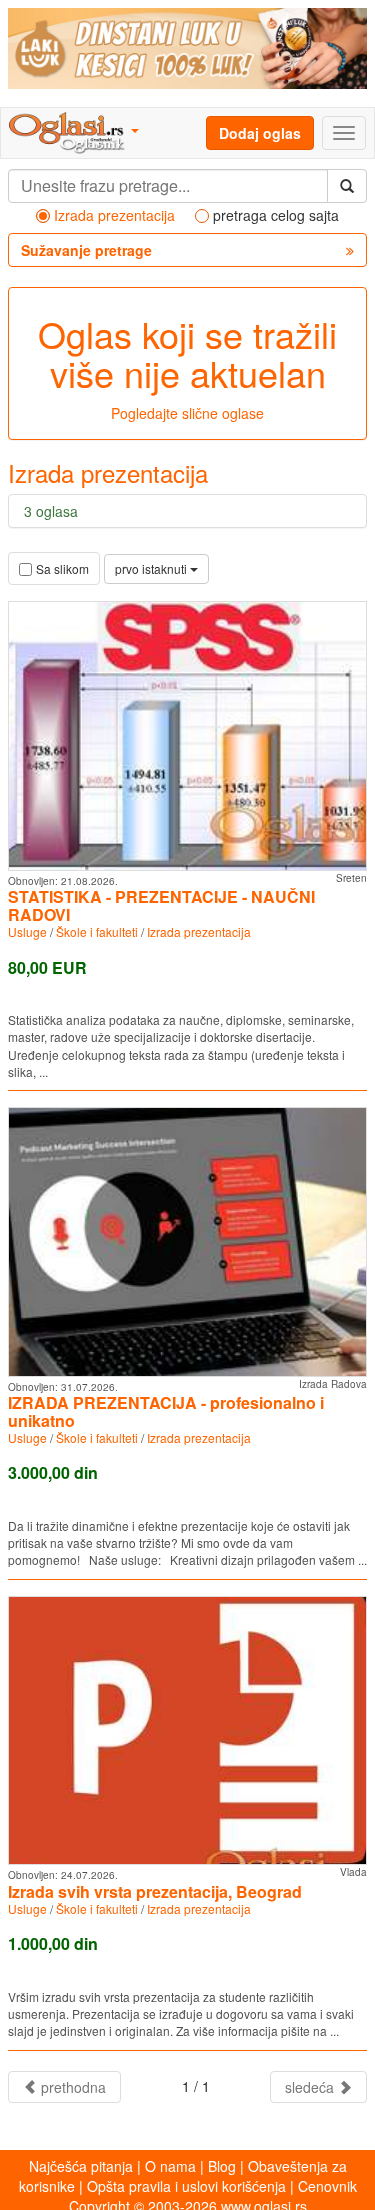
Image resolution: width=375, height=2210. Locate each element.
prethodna (71, 2087)
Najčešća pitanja (81, 2166)
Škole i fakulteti (97, 931)
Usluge (27, 931)
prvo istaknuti (152, 568)
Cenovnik (327, 2186)
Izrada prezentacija (199, 931)
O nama (170, 2166)
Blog (222, 2166)
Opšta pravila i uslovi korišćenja (186, 2186)
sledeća (311, 2087)
